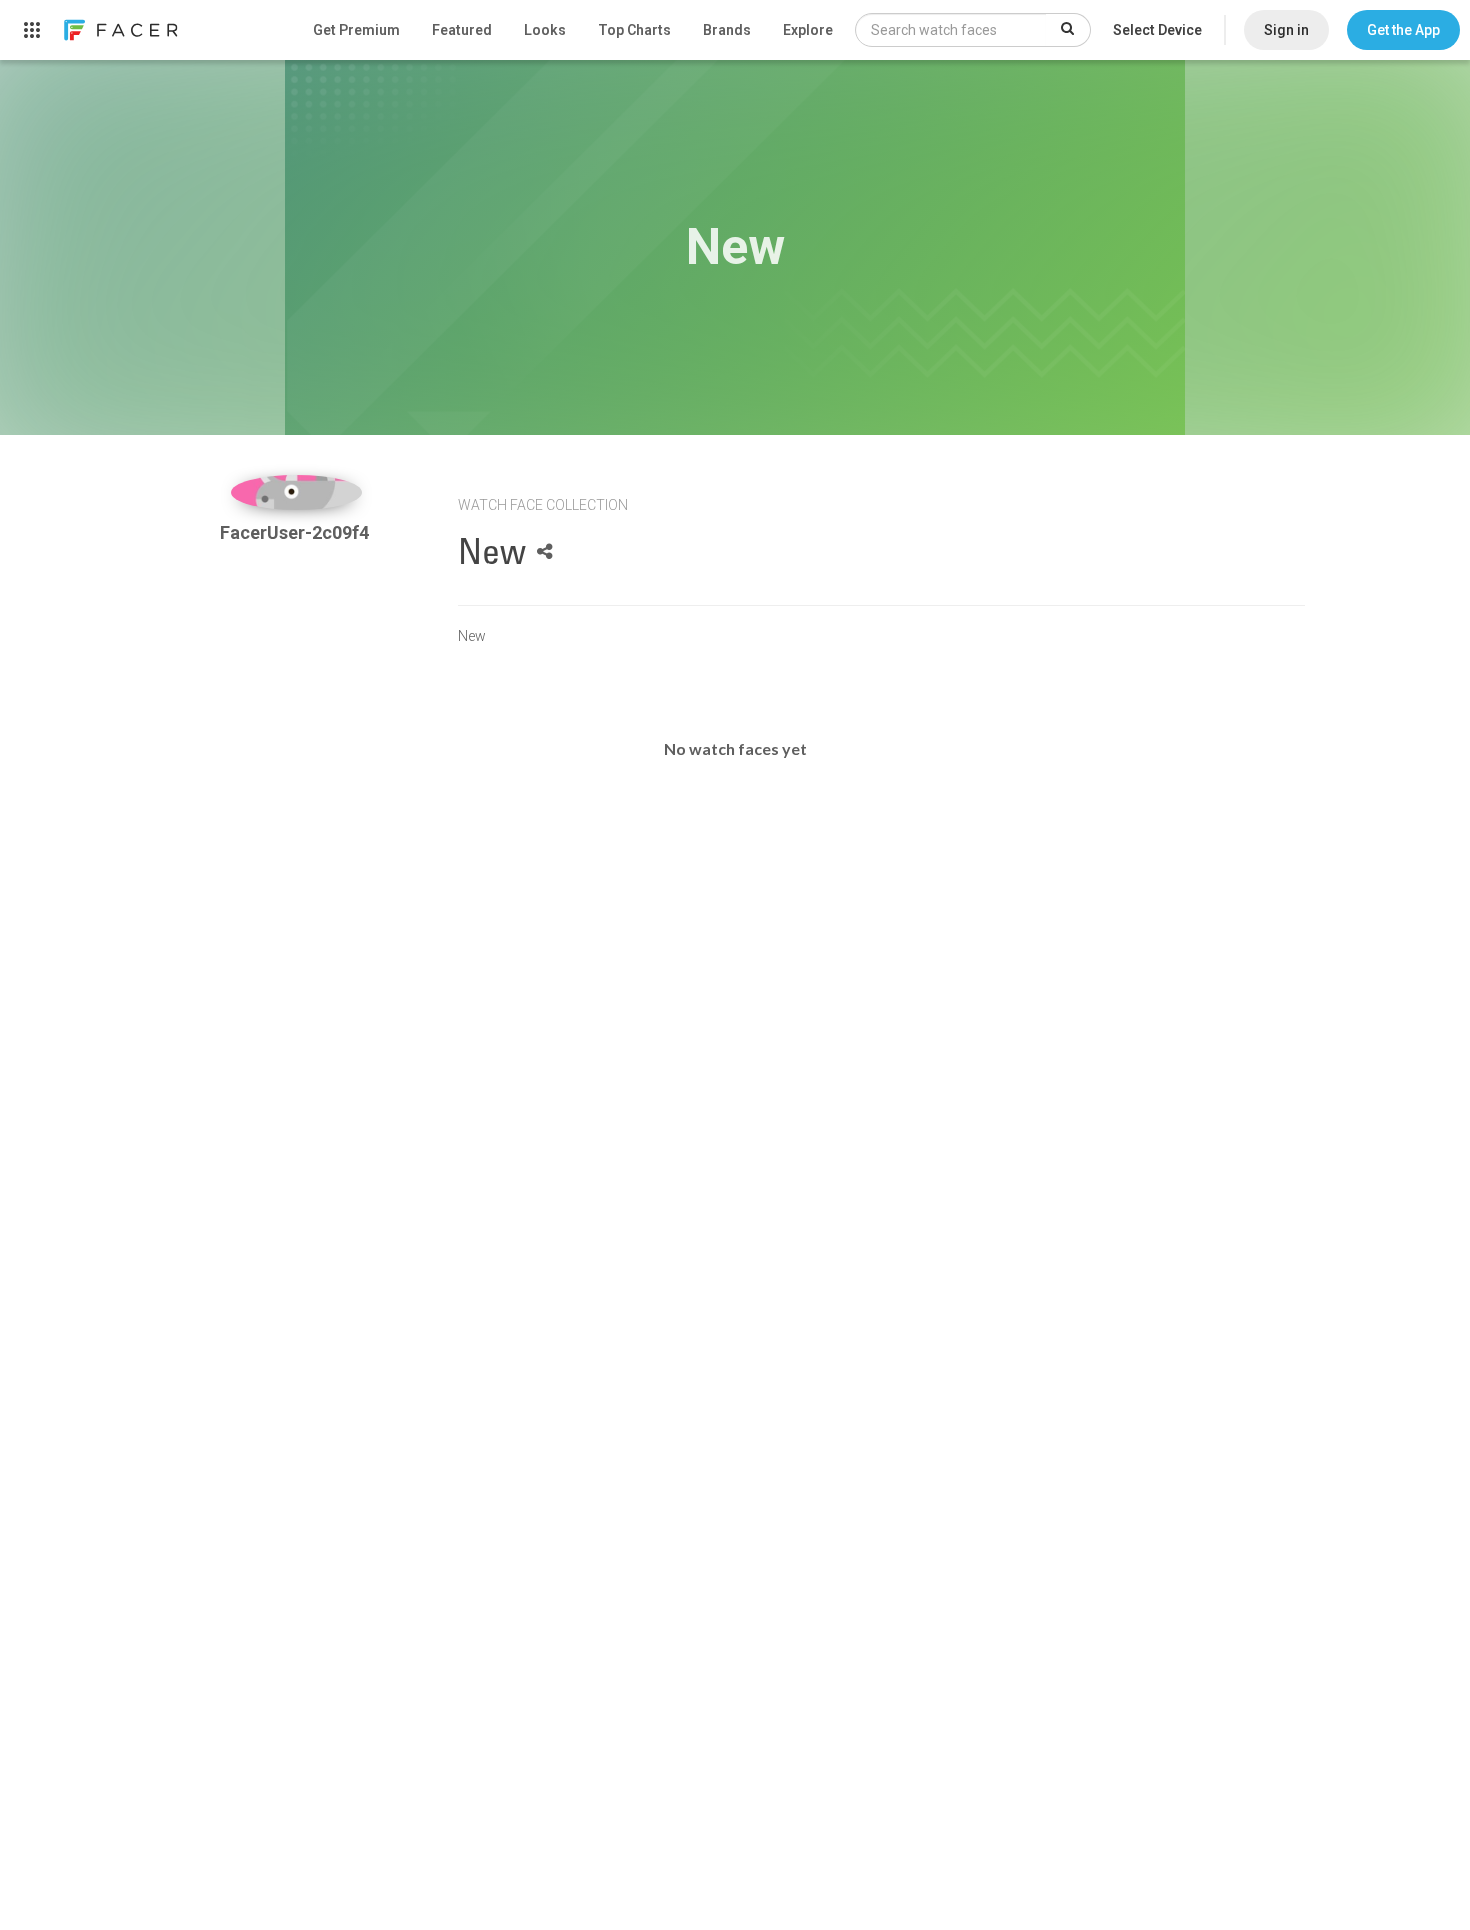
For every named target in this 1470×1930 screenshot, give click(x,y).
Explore (808, 30)
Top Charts (634, 30)
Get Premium (356, 30)
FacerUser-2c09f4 (296, 532)
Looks (545, 30)
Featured (462, 30)
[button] (1403, 30)
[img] (296, 492)
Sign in (1286, 30)
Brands (727, 30)
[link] (120, 30)
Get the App (1403, 30)
